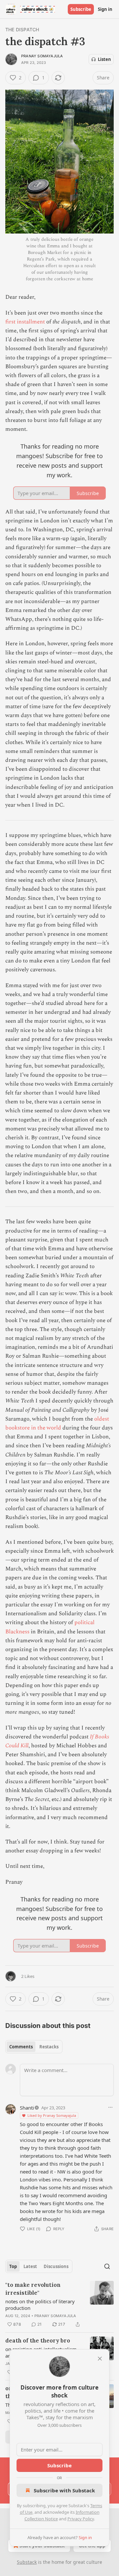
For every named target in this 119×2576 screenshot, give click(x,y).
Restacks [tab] (49, 2047)
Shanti (27, 2108)
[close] (100, 2359)
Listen (104, 59)
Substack (27, 2562)
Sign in (105, 9)
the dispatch (22, 29)
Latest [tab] (30, 2266)
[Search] (107, 2266)
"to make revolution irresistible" (33, 2289)
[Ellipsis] (110, 2107)
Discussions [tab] (56, 2266)
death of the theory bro (38, 2341)
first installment (25, 322)
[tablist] (34, 2047)
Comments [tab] (21, 2047)
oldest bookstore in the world (57, 1423)
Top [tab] (13, 2266)
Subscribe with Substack (64, 2490)
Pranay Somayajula (42, 56)
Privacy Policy (81, 2519)
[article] (59, 2305)
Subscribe (81, 9)
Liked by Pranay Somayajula (52, 2115)
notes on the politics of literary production (40, 2305)
